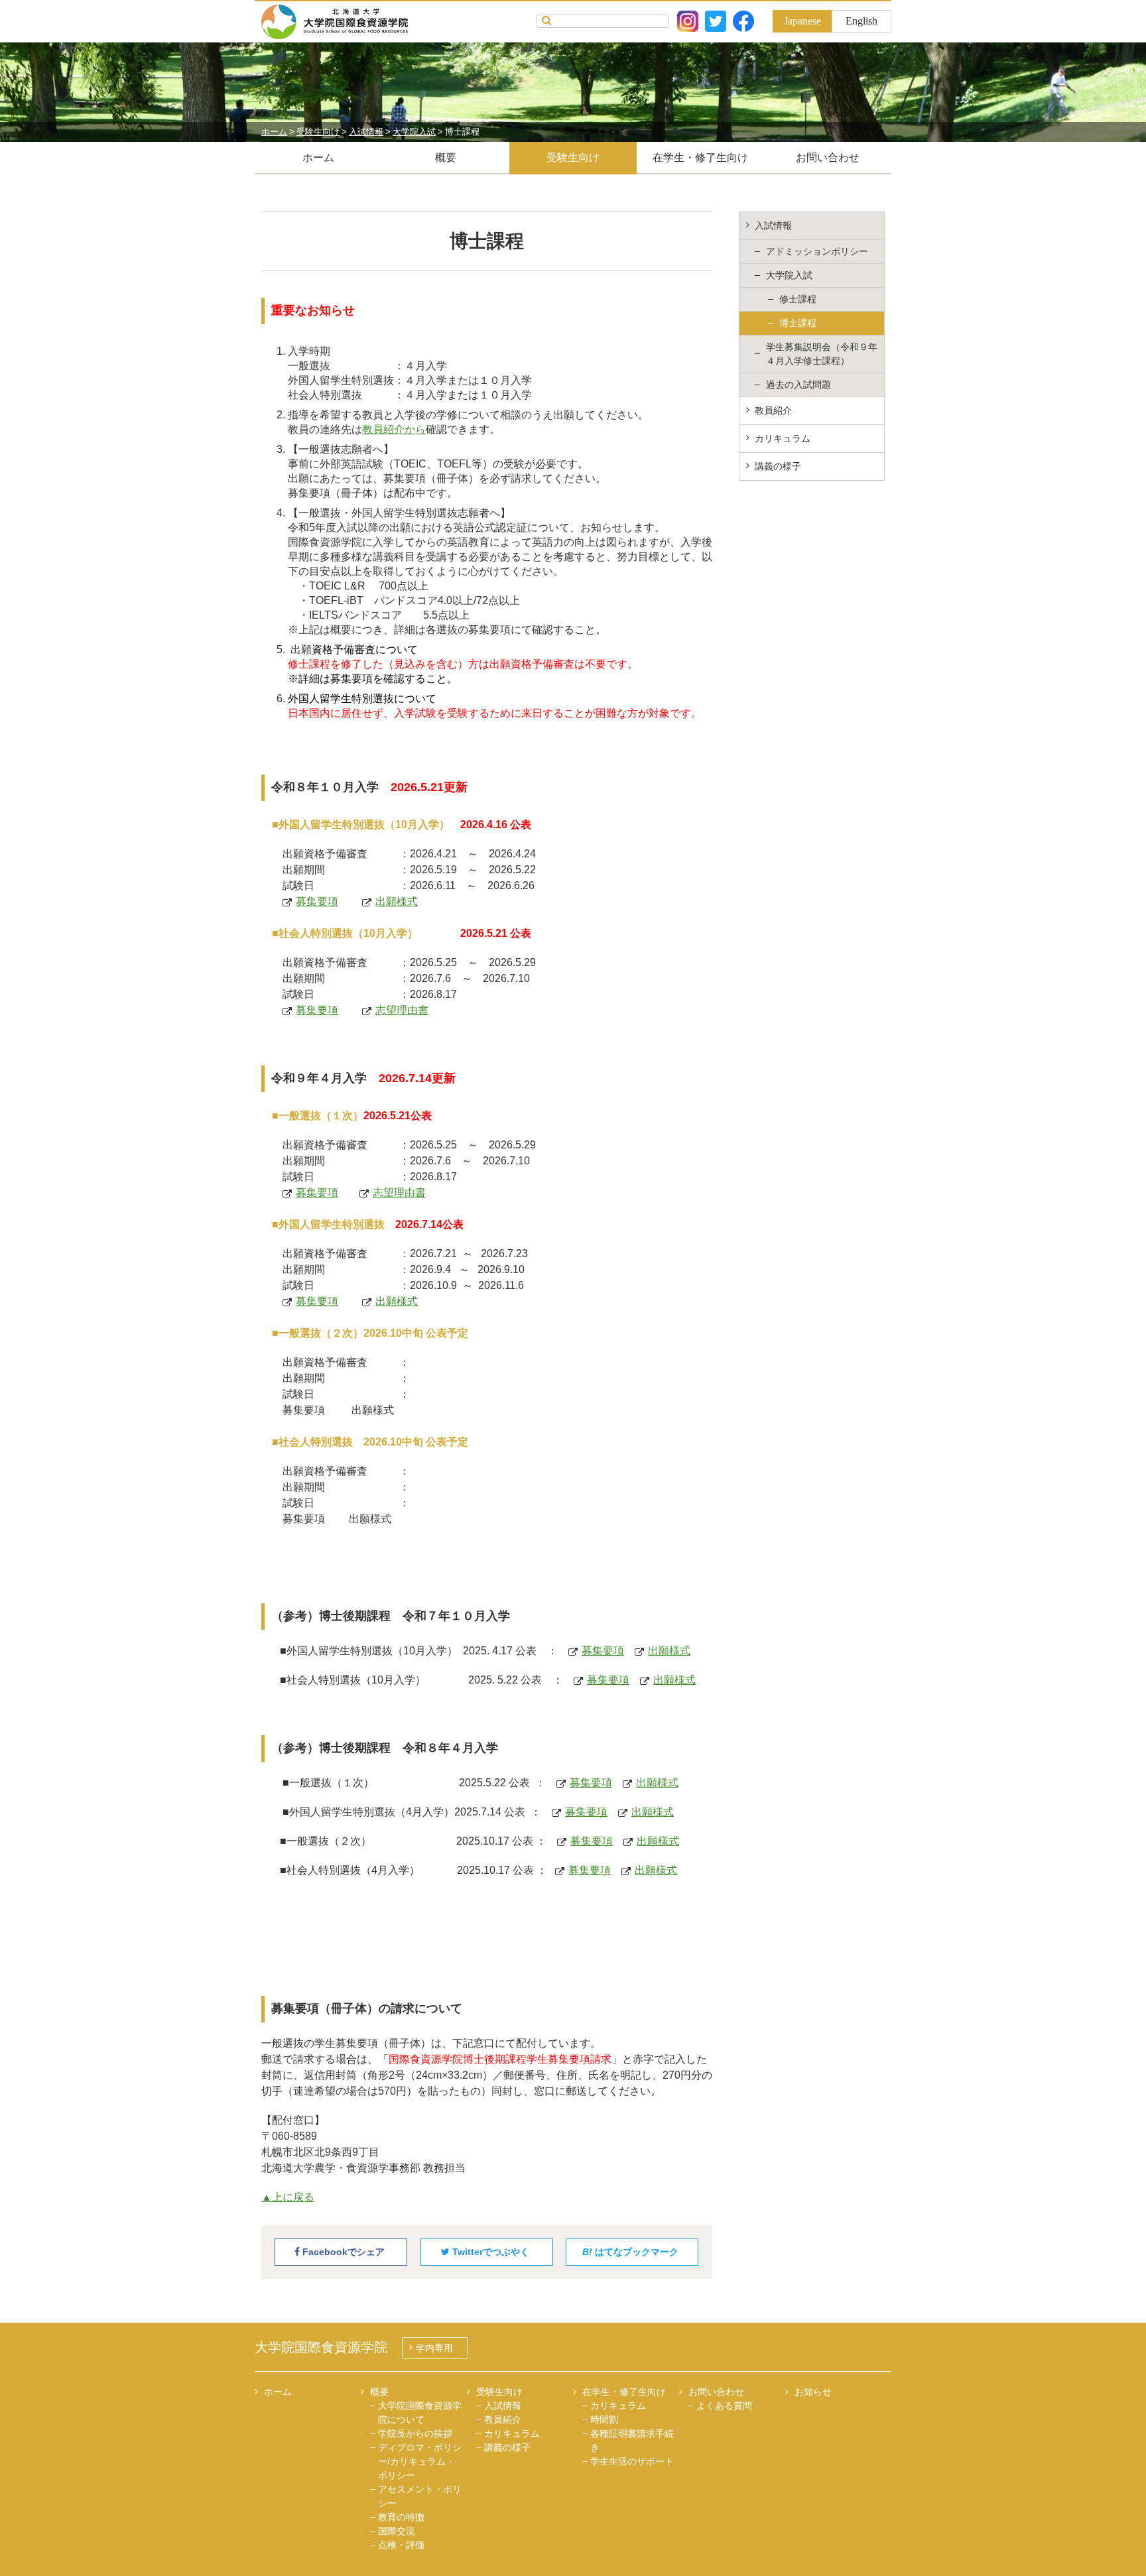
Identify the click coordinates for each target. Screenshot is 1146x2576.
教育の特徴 (401, 2517)
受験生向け (573, 157)
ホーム (318, 157)
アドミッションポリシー (817, 251)
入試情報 (773, 225)
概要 (446, 157)
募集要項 (317, 901)
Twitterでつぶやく (489, 2252)
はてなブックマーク (630, 2252)
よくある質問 (724, 2406)
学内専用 (434, 2348)
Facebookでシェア (342, 2252)
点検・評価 (401, 2545)
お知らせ (813, 2392)
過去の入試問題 (798, 385)
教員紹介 (773, 410)
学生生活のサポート (632, 2461)
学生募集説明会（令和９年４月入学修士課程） (822, 354)
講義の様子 (778, 466)
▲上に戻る (288, 2197)
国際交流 (397, 2531)
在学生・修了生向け (700, 157)
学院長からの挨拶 (415, 2433)
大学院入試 (789, 275)
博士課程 (798, 323)
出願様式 (397, 901)
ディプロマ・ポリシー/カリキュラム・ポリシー (420, 2461)
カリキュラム (783, 438)
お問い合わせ (828, 157)
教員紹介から (394, 429)
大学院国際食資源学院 (321, 2347)
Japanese (802, 21)
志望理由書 (402, 1010)
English (861, 21)
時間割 (604, 2420)
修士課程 (798, 299)
